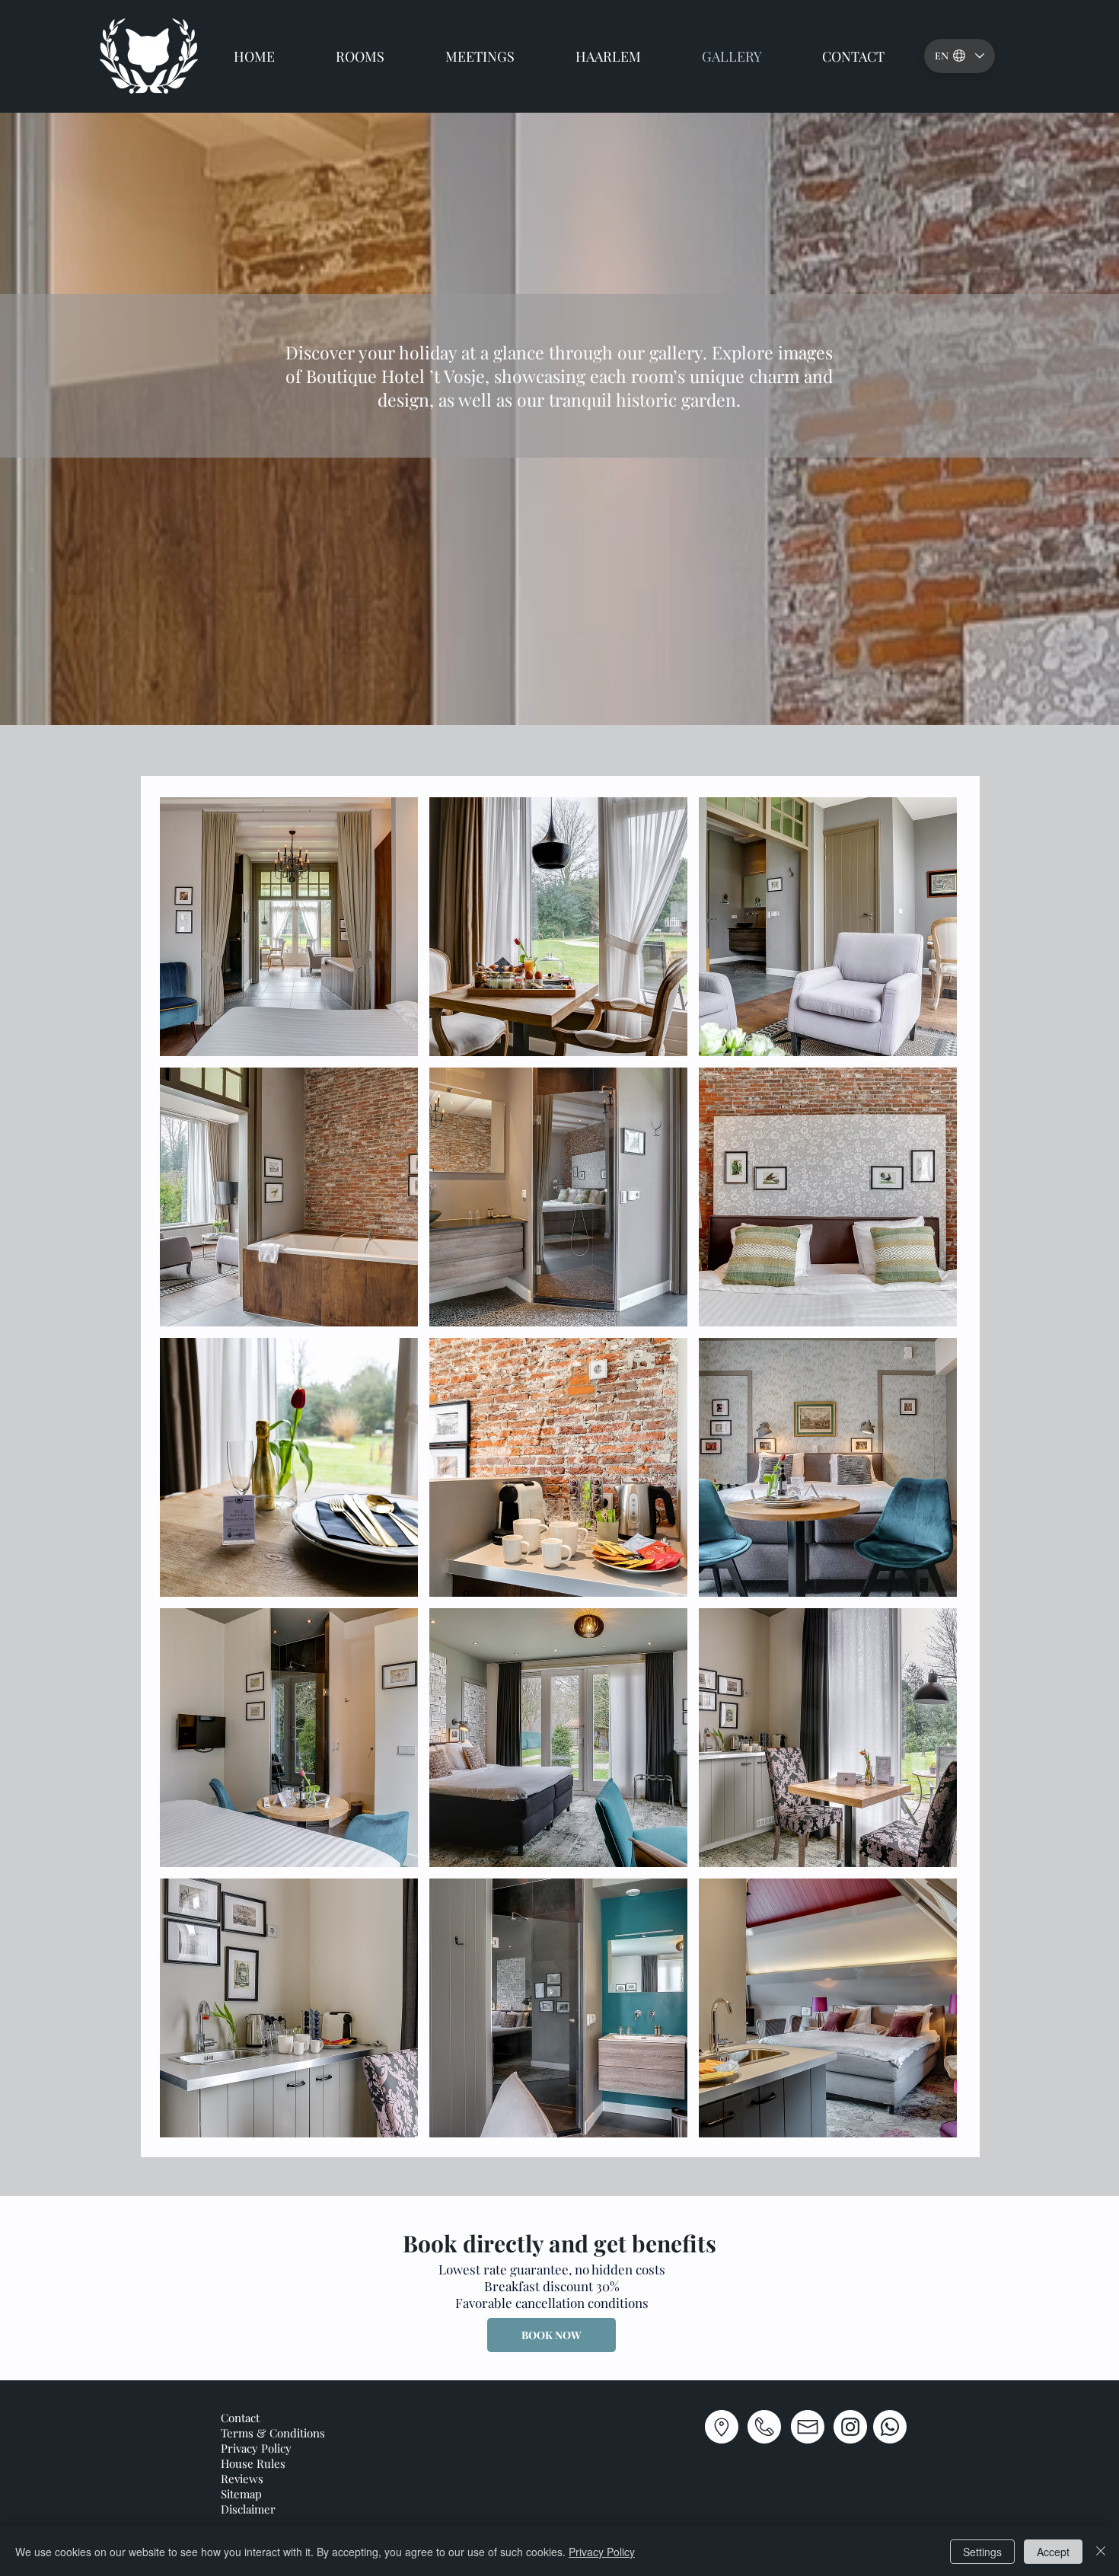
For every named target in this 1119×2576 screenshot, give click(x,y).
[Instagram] (850, 2427)
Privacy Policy (602, 2552)
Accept (1053, 2552)
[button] (289, 927)
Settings (982, 2552)
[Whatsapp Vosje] (890, 2427)
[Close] (1101, 2552)
